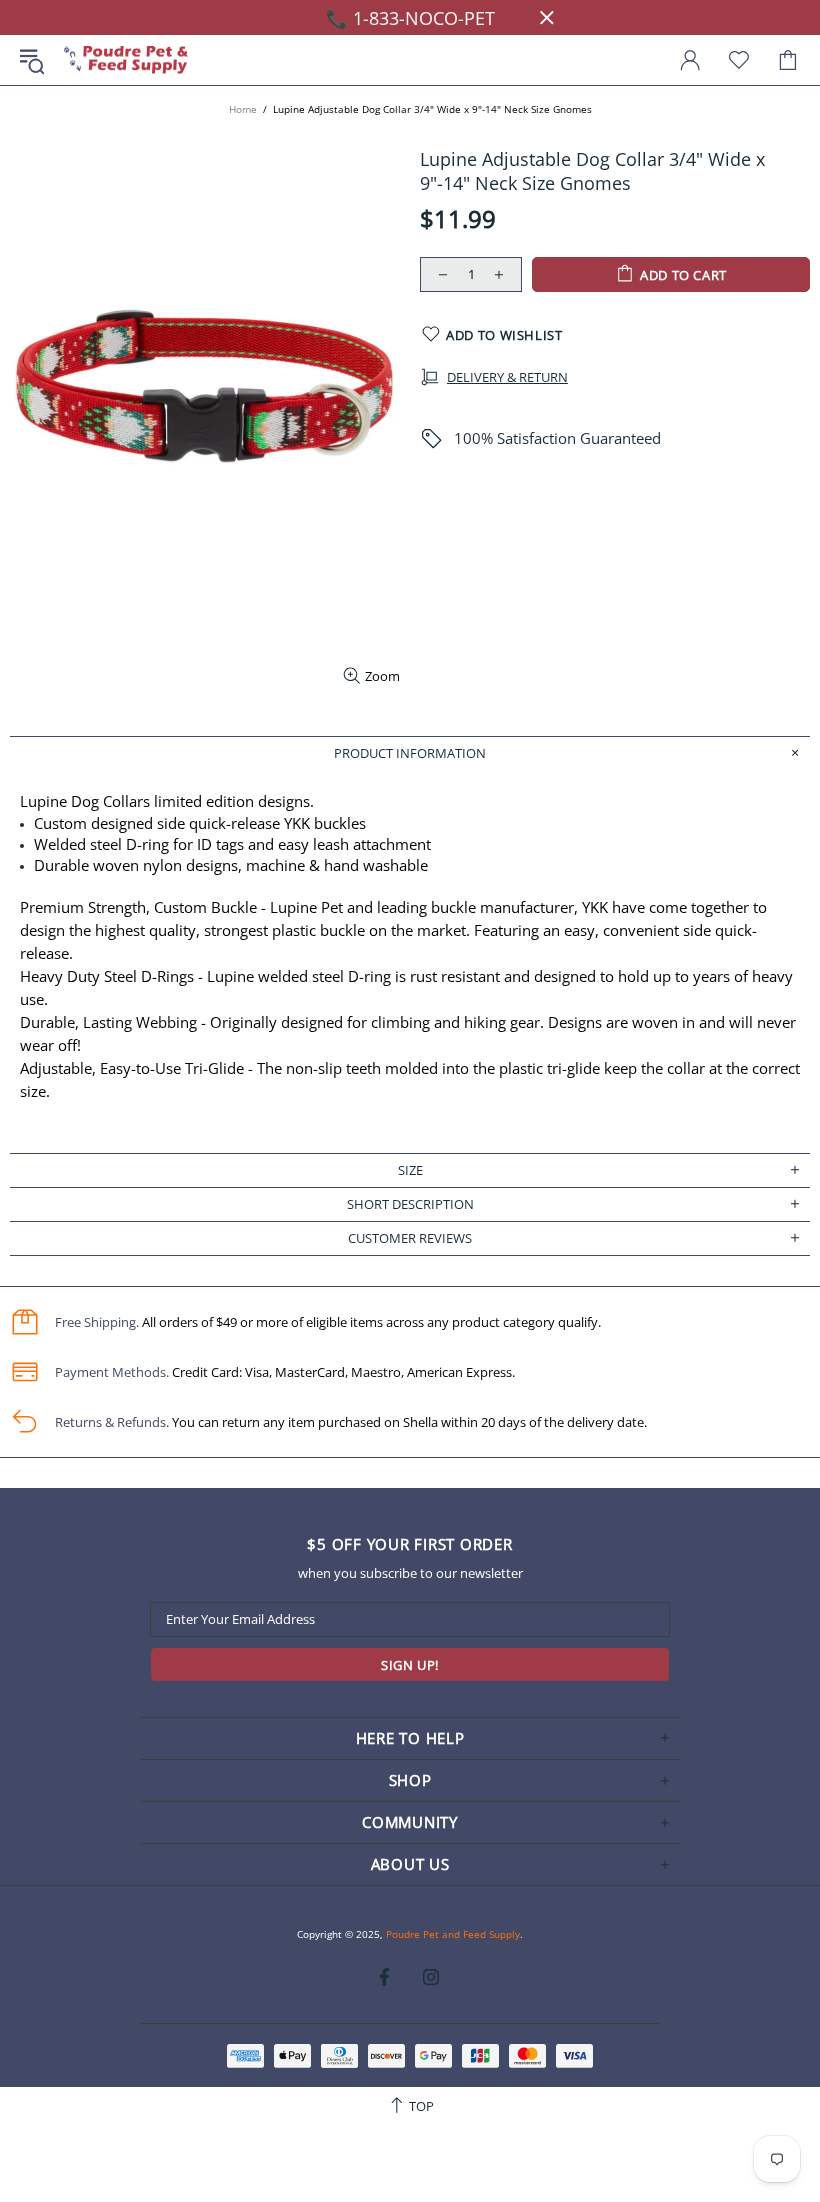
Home (243, 109)
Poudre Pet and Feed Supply (126, 60)
